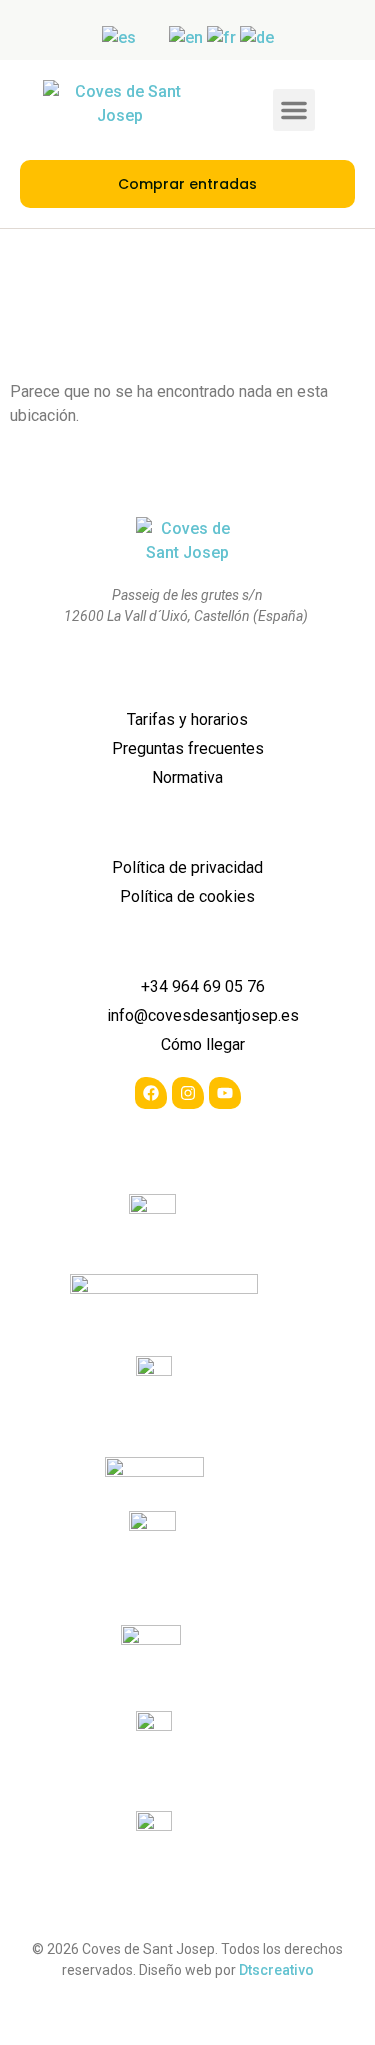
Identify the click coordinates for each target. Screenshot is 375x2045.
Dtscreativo (276, 1970)
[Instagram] (188, 1093)
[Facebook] (151, 1093)
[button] (294, 110)
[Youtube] (225, 1093)
